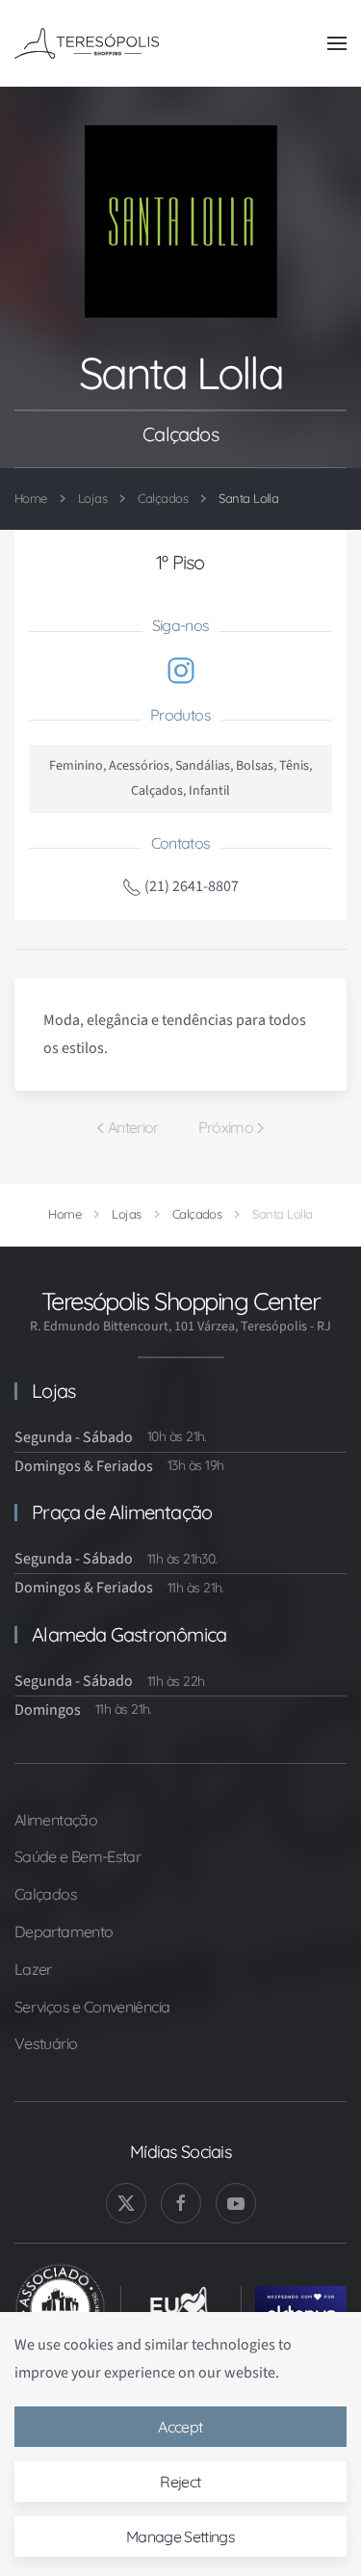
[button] (337, 43)
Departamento (64, 1932)
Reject (180, 2482)
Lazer (33, 1969)
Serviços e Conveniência (92, 2007)
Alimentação (56, 1820)
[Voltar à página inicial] (87, 43)
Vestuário (46, 2043)
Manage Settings (180, 2537)
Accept (180, 2427)
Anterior (133, 1127)
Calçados (46, 1894)
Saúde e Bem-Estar (77, 1856)
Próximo (226, 1127)
